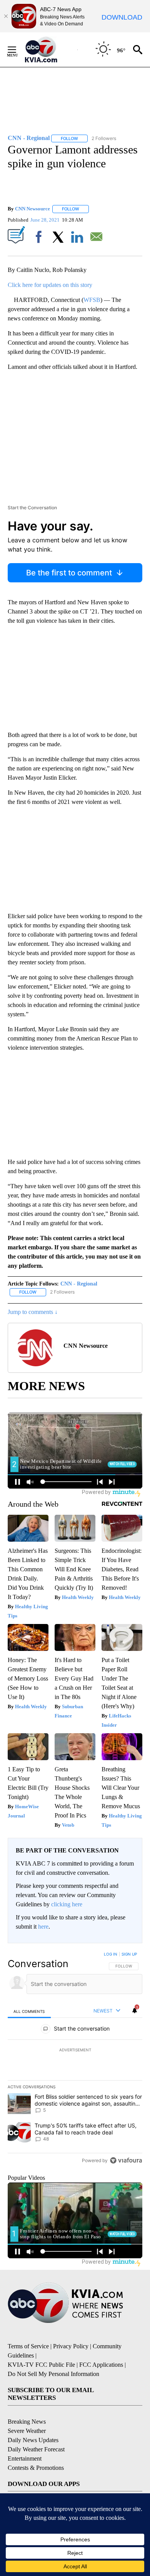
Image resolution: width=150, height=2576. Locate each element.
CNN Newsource (32, 209)
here (43, 1927)
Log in (111, 1954)
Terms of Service (28, 2346)
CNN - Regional (79, 1284)
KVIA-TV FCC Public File (41, 2365)
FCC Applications (101, 2365)
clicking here (67, 1904)
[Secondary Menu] (18, 50)
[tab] (29, 2011)
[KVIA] (49, 50)
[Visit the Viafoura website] (126, 2160)
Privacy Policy (71, 2346)
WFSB (92, 300)
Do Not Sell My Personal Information (53, 2374)
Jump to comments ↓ (33, 1312)
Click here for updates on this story (50, 285)
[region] (75, 2059)
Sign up (129, 1954)
